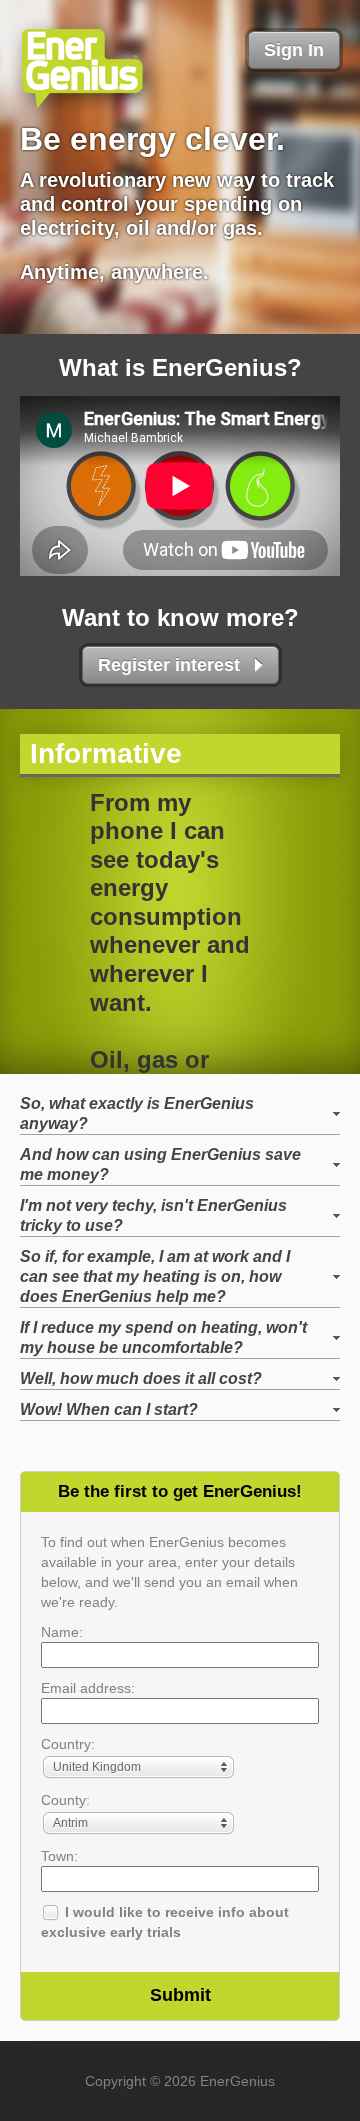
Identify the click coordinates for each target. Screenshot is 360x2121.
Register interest (169, 665)
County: (65, 1800)
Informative (106, 753)
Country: (68, 1744)
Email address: (88, 1688)
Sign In (294, 50)
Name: (62, 1632)
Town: (59, 1856)
